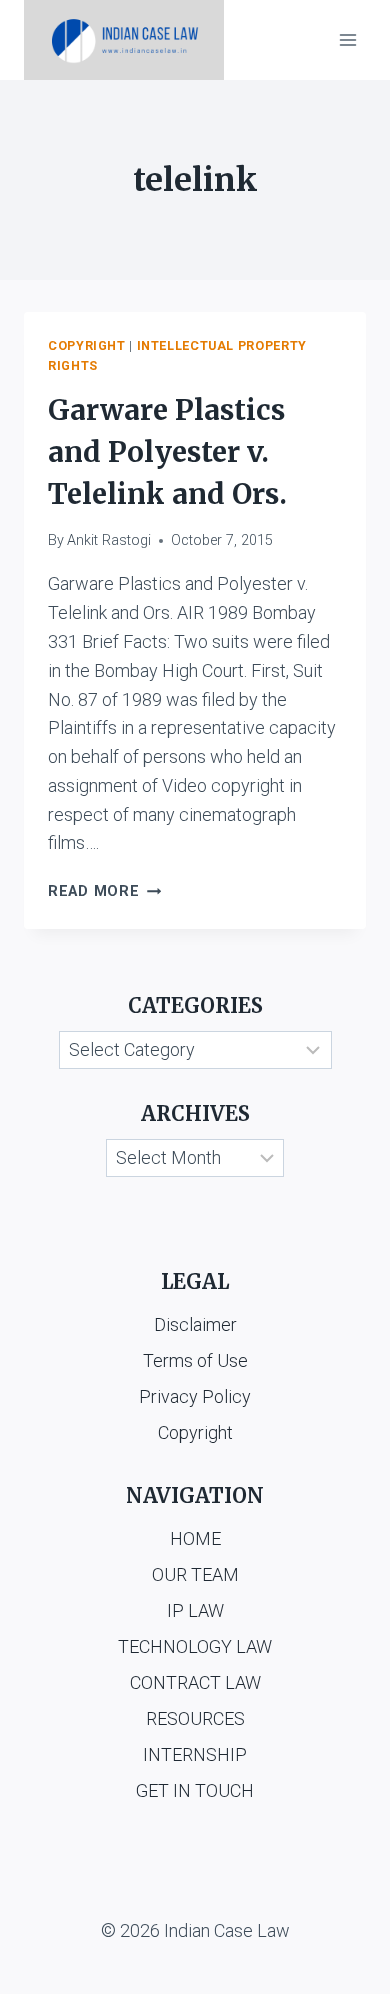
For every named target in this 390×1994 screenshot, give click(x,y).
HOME (195, 1538)
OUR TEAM (195, 1574)
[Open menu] (347, 39)
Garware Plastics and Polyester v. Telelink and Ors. (167, 452)
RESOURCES (195, 1718)
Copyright (87, 345)
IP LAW (195, 1610)
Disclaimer (195, 1324)
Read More (104, 891)
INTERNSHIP (195, 1754)
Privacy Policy (195, 1396)
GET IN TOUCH (195, 1790)
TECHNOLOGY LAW (195, 1646)
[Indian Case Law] (124, 40)
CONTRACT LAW (195, 1682)
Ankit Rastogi (109, 540)
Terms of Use (195, 1360)
